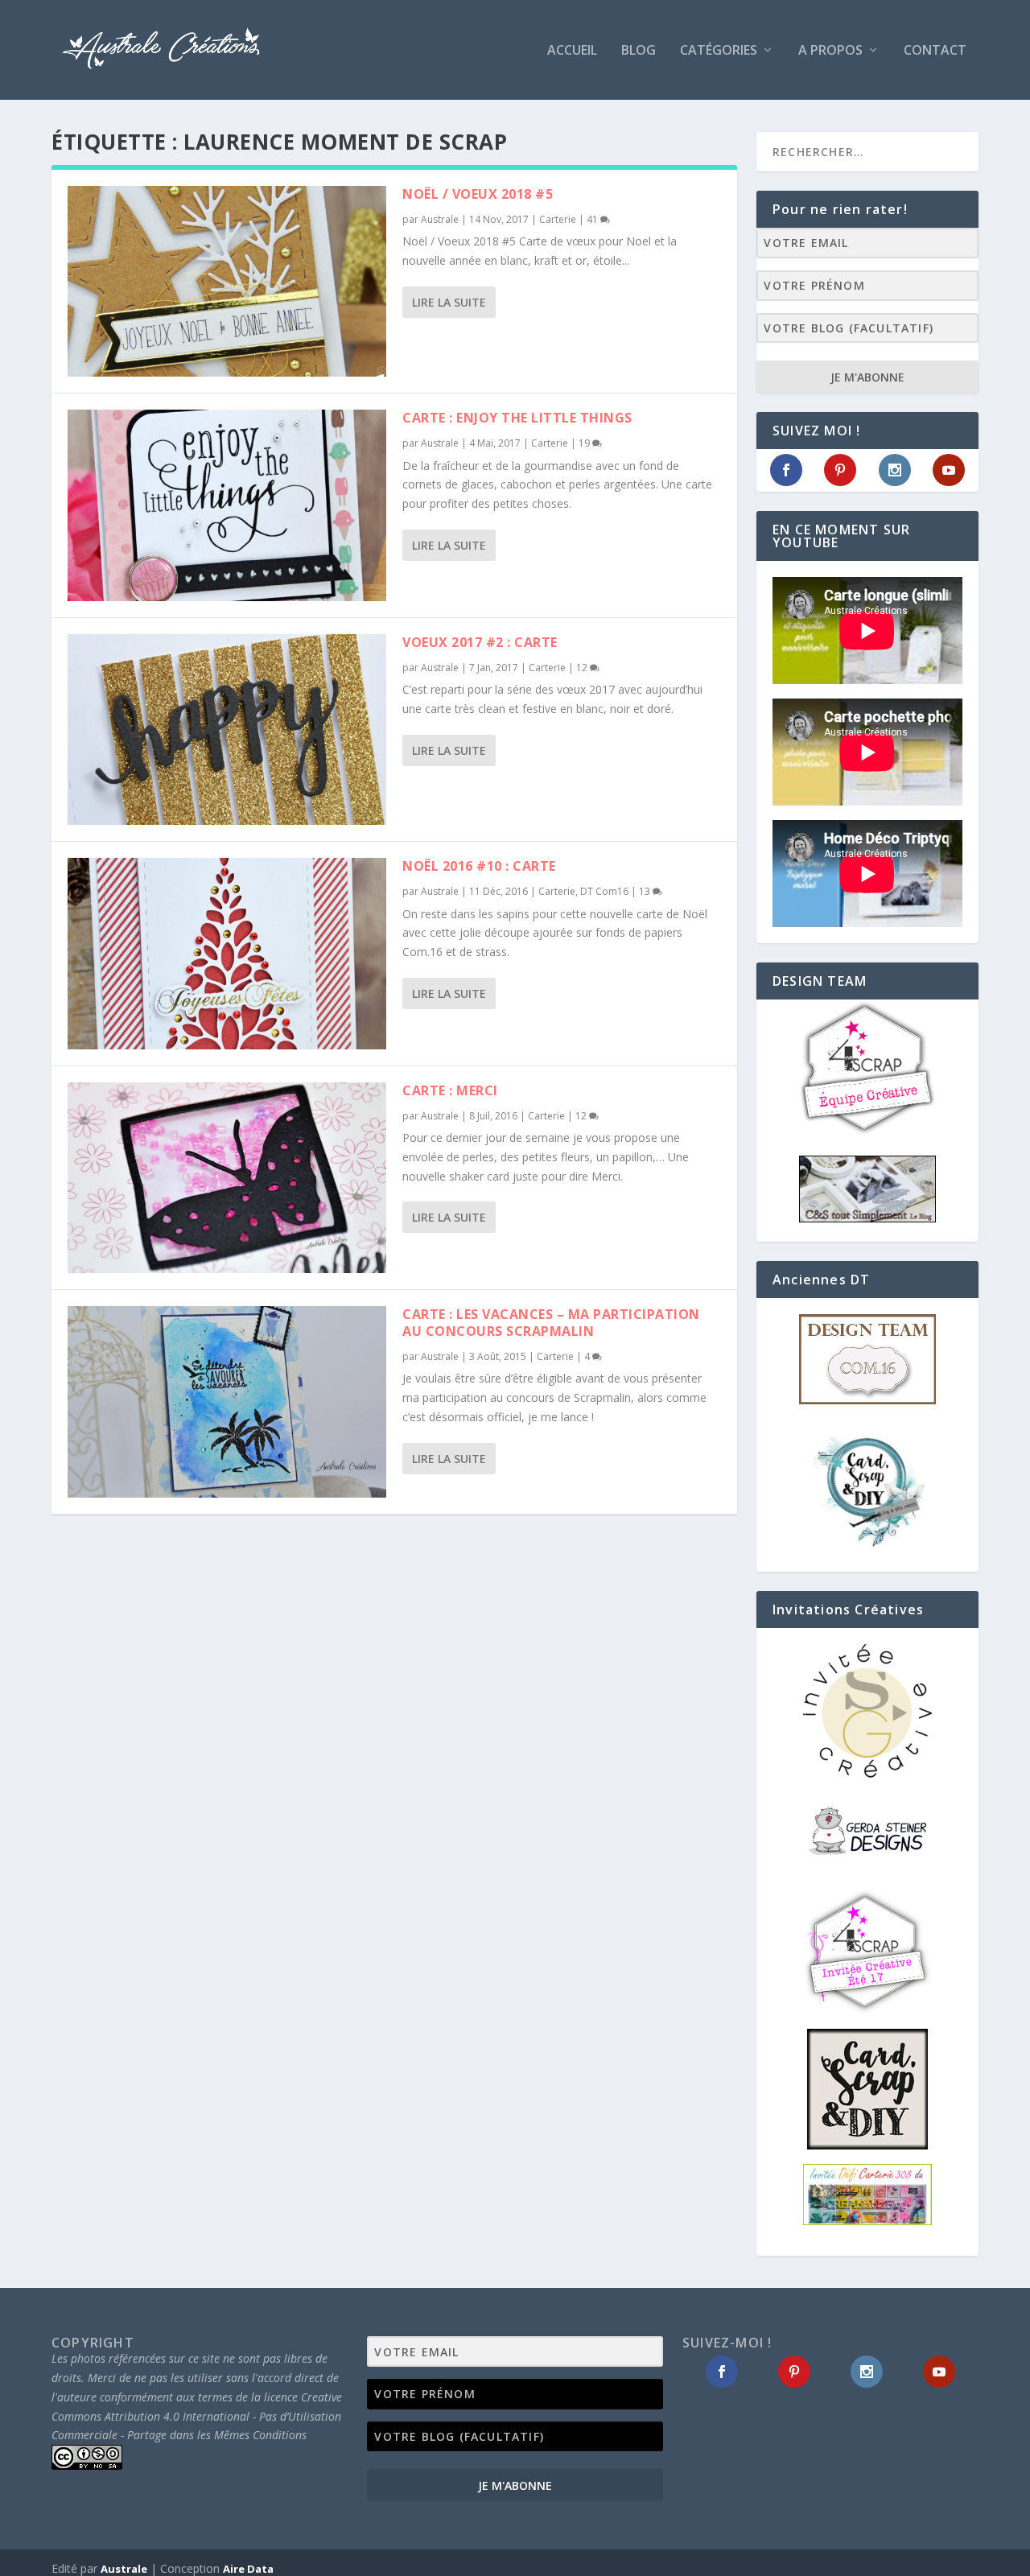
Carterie (558, 219)
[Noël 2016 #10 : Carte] (227, 953)
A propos (830, 51)
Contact (935, 51)
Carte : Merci (450, 1090)
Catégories (719, 51)
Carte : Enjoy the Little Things (517, 418)
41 (593, 219)
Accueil (572, 51)
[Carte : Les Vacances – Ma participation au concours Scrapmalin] (227, 1401)
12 (583, 668)
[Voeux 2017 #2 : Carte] (227, 730)
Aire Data (248, 2569)
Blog (639, 51)
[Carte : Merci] (227, 1178)
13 (646, 891)
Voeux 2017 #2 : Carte (480, 642)
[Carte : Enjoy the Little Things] (227, 505)
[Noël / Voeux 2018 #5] (227, 281)
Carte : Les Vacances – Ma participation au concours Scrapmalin (551, 1323)
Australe (440, 219)
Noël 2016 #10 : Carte (479, 866)
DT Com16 (604, 891)
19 (585, 443)
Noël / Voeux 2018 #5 (478, 194)
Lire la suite (449, 302)
